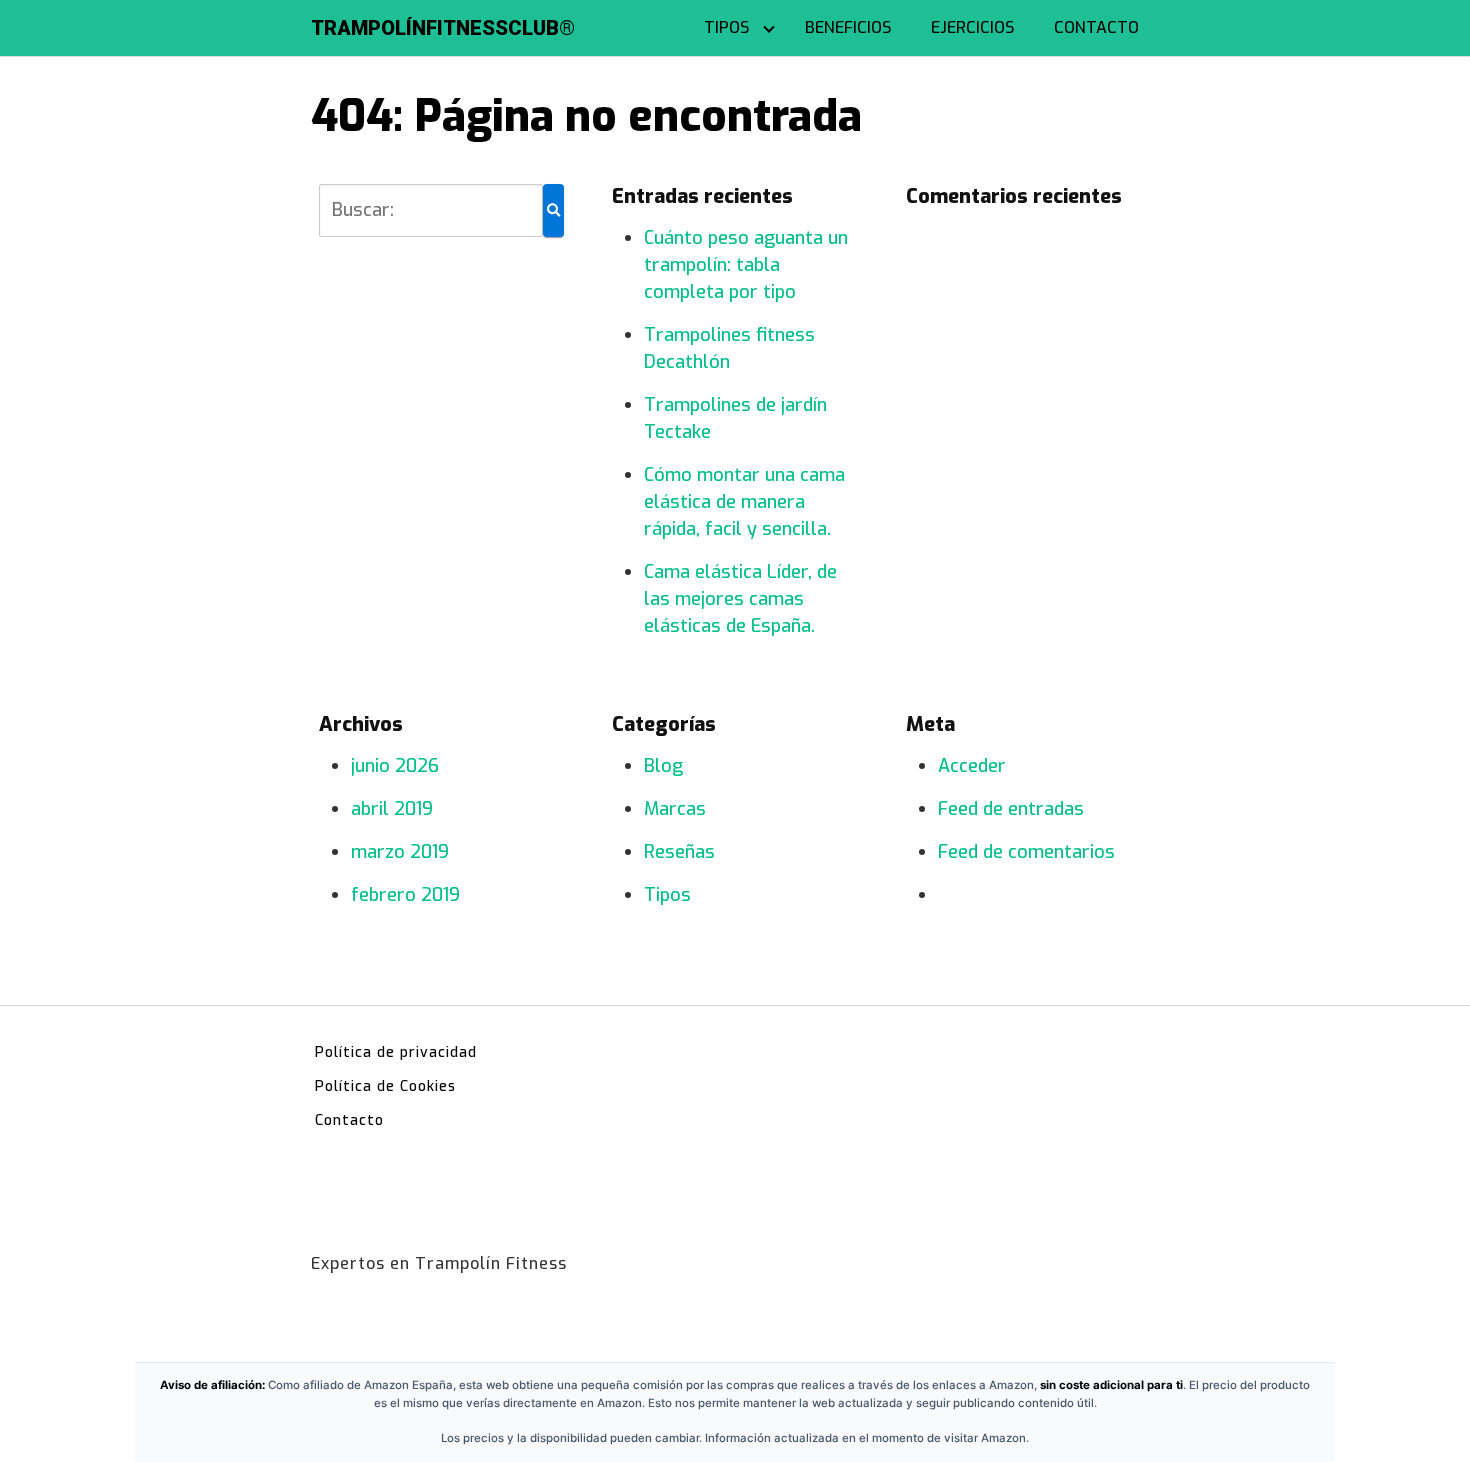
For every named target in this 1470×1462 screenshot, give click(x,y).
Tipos (667, 895)
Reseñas (679, 852)
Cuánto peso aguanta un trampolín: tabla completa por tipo (746, 265)
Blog (663, 766)
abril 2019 (392, 809)
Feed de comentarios (1026, 852)
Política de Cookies (385, 1086)
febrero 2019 (405, 895)
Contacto (349, 1120)
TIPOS (726, 27)
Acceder (972, 766)
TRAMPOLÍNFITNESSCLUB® (443, 28)
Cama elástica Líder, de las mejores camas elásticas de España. (740, 599)
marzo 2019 (400, 852)
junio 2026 (395, 766)
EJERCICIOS (972, 27)
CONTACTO (1096, 27)
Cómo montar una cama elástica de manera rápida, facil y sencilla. (744, 502)
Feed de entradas (1011, 809)
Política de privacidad (396, 1052)
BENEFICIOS (848, 27)
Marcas (675, 809)
